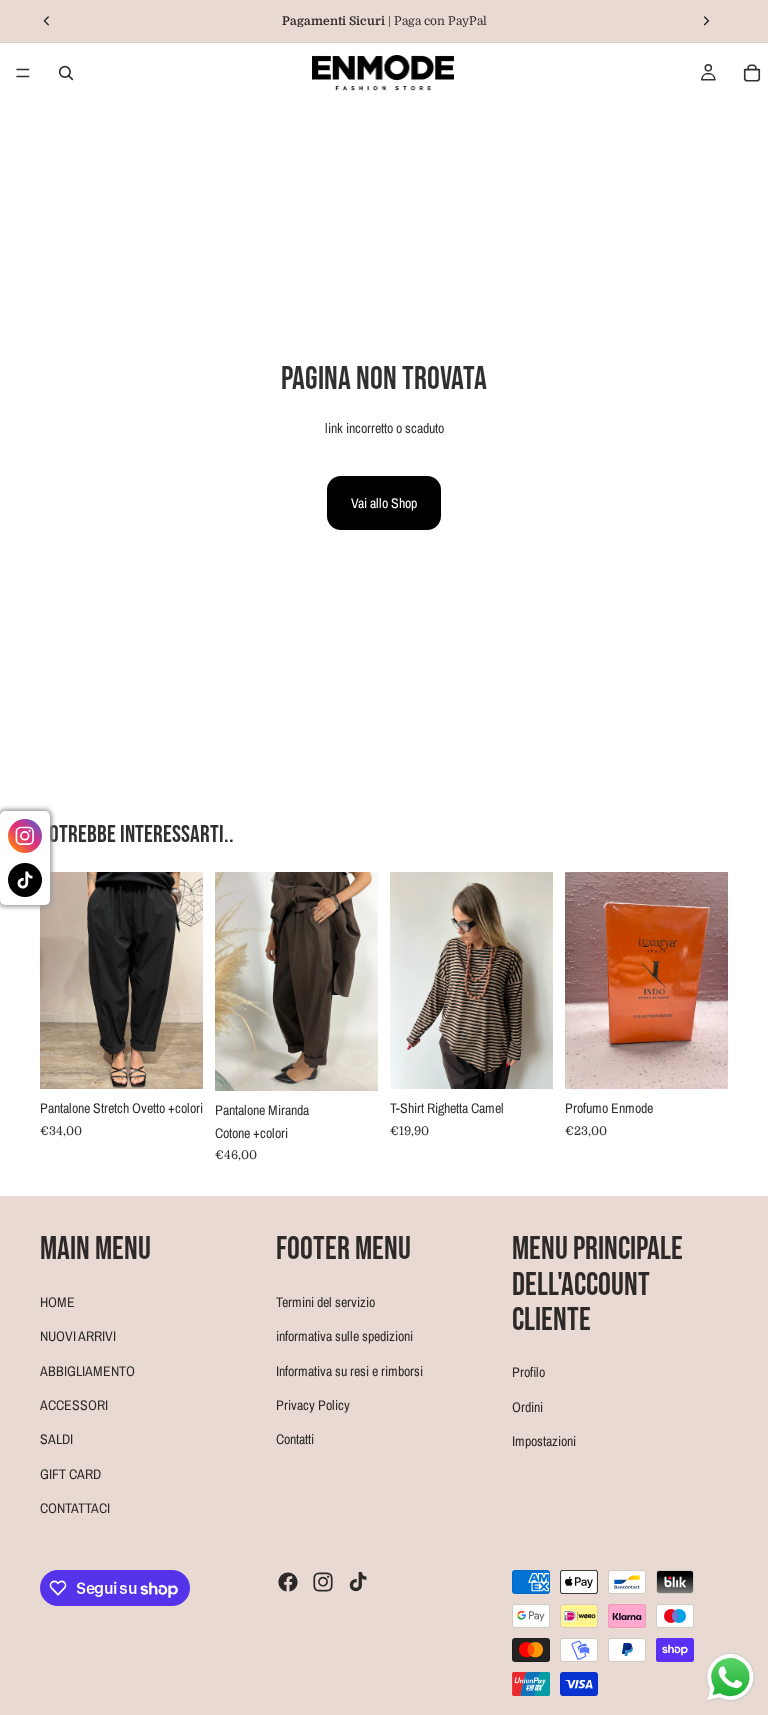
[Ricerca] (66, 73)
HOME (57, 1302)
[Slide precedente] (62, 980)
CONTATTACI (75, 1508)
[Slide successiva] (181, 980)
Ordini (527, 1407)
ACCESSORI (74, 1405)
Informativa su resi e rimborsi (349, 1371)
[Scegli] (172, 1058)
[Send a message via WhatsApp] (730, 1677)
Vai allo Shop (384, 503)
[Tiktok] (358, 1582)
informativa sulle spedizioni (344, 1336)
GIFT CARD (70, 1474)
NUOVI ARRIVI (78, 1336)
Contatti (295, 1439)
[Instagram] (323, 1582)
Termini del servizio (325, 1302)
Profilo (528, 1372)
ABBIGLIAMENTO (87, 1371)
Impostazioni (544, 1441)
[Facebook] (288, 1582)
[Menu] (23, 73)
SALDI (56, 1439)
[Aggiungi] (522, 1059)
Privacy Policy (313, 1405)
